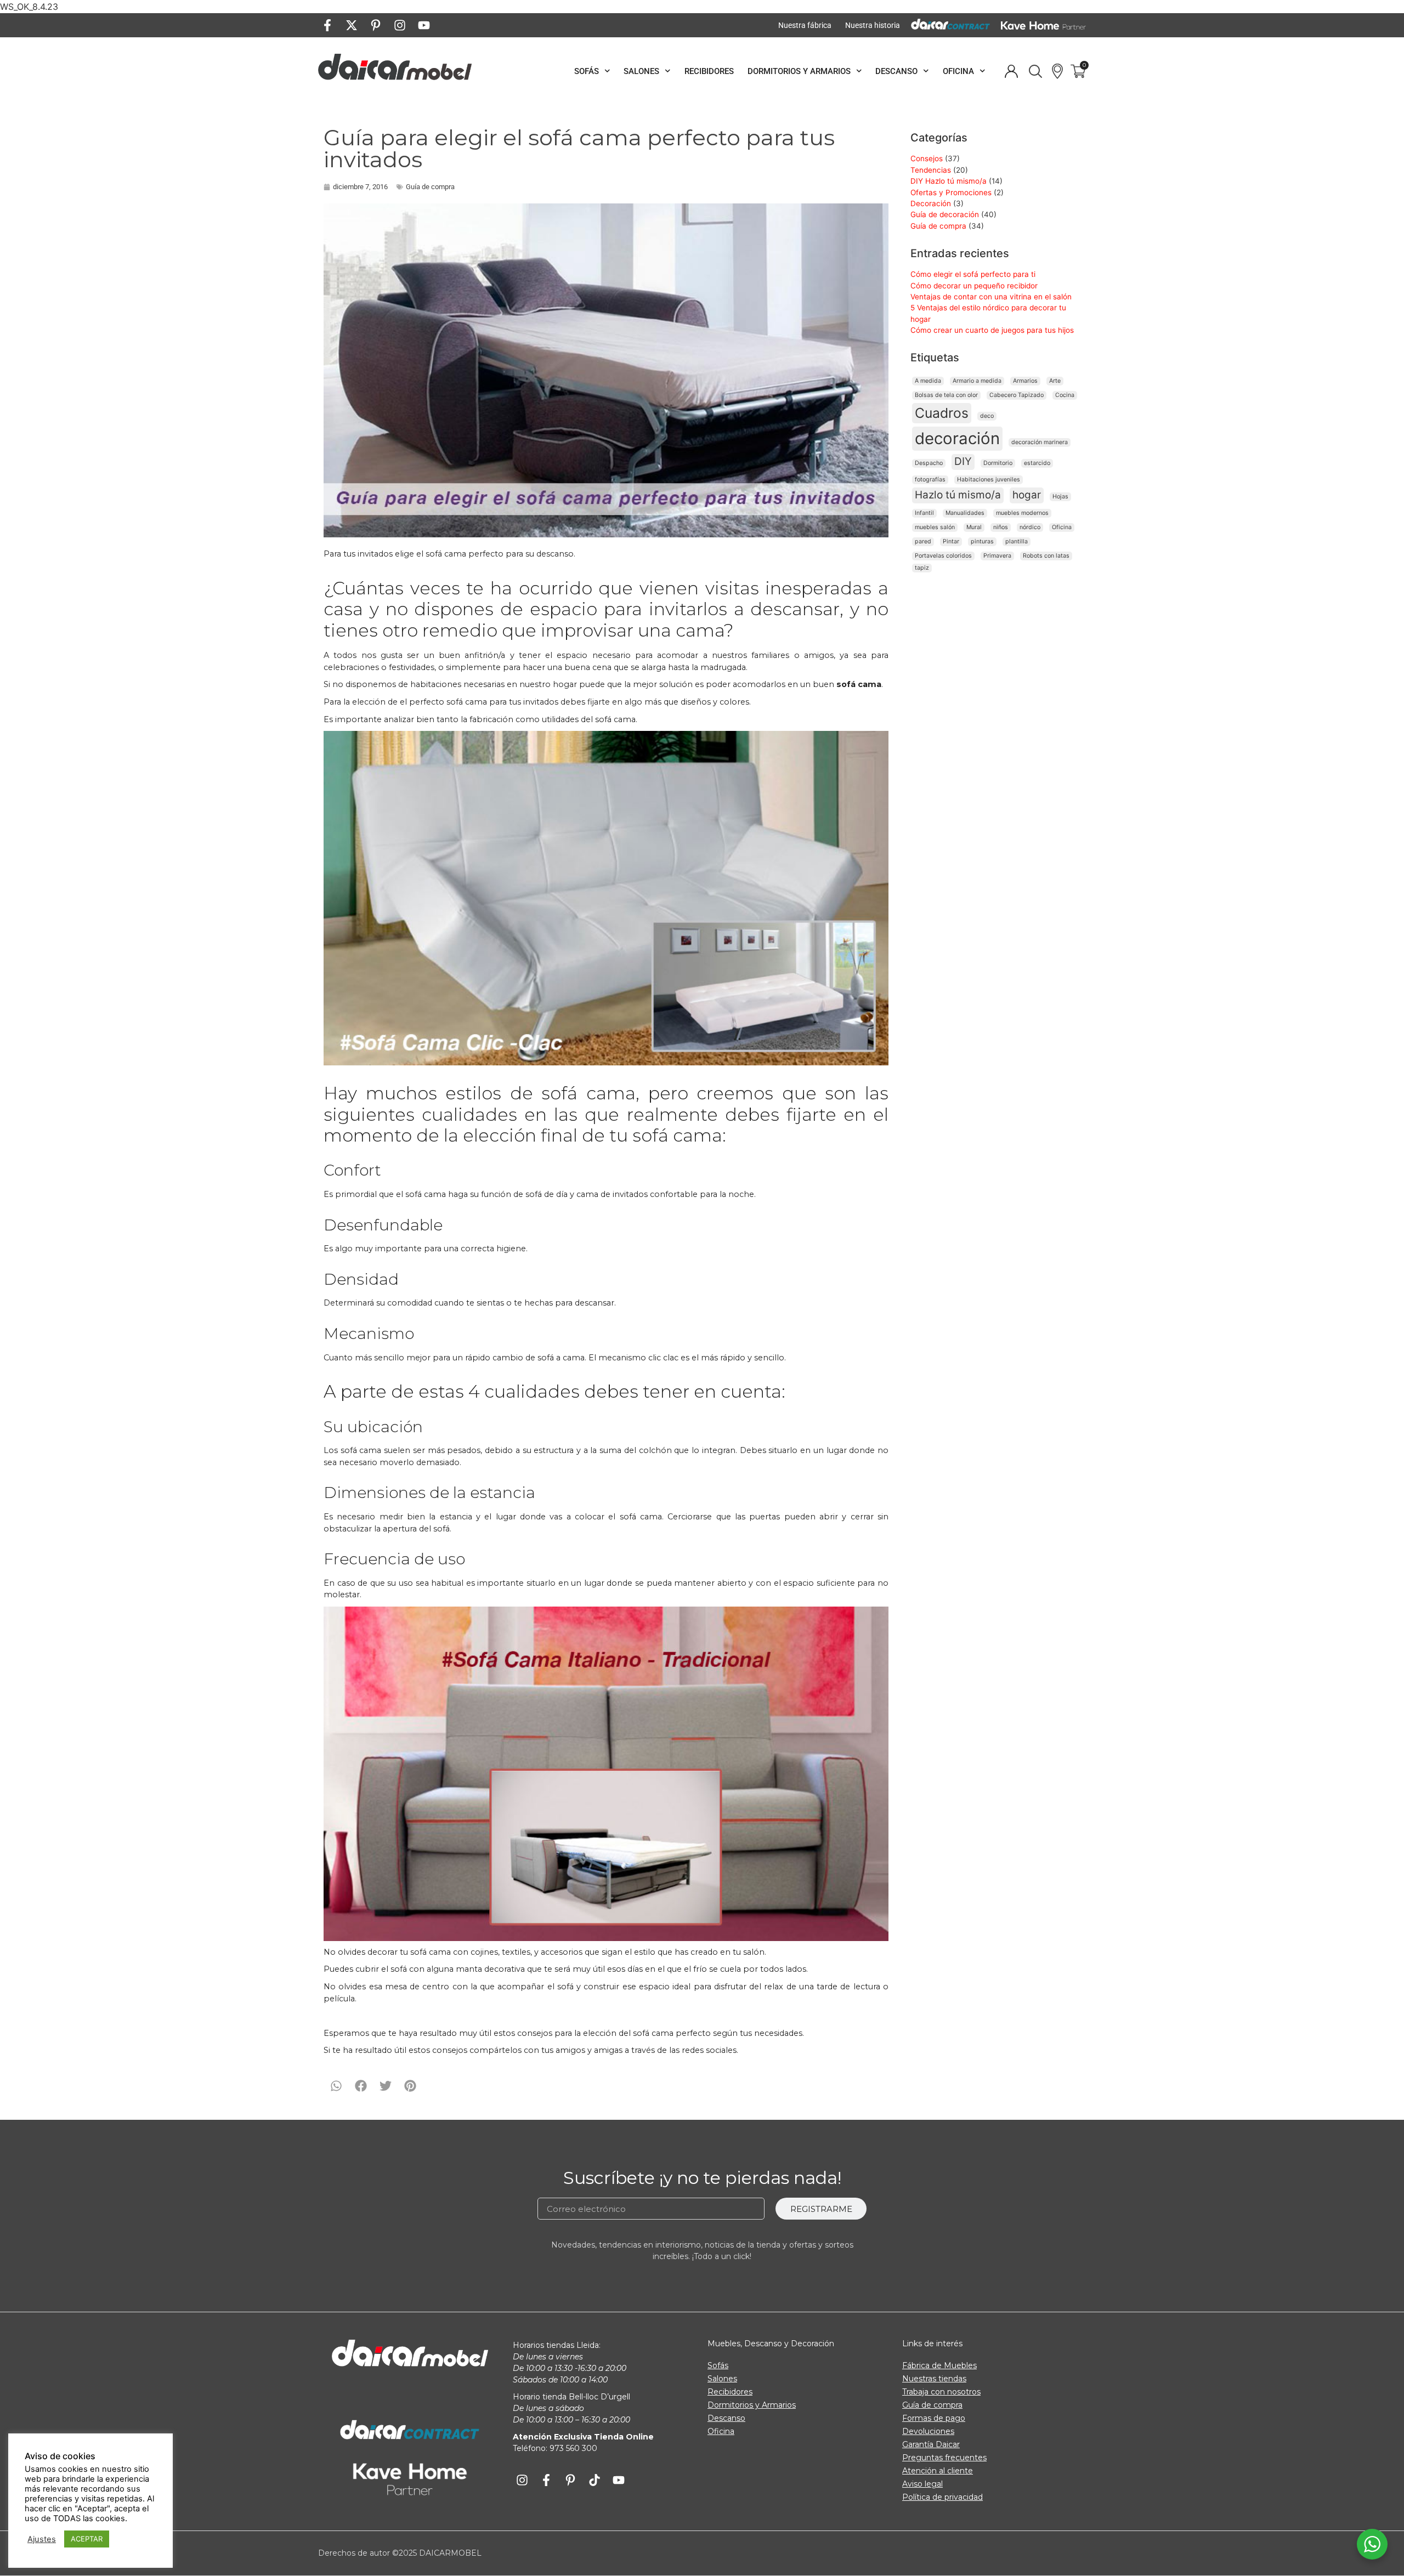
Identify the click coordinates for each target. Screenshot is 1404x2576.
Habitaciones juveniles (989, 480)
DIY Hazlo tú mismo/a (949, 181)
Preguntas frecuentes (944, 2458)
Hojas (1060, 497)
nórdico (1030, 527)
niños (1001, 527)
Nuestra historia (873, 25)
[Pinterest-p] (376, 25)
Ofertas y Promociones (951, 192)
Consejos (927, 158)
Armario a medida (977, 381)
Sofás (587, 71)
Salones (641, 71)
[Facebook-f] (327, 25)
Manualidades (965, 513)
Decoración (931, 203)
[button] (336, 2086)
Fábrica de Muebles (939, 2365)
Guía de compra (430, 187)
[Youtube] (424, 25)
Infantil (924, 513)
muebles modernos (1022, 513)
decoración (957, 438)
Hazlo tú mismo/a (958, 495)
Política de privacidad (942, 2497)
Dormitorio (998, 463)
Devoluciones (928, 2431)
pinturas (982, 541)
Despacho (929, 463)
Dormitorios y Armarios (799, 71)
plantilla (1017, 541)
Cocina (1065, 395)
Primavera (997, 556)
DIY (963, 461)
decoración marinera (1040, 442)
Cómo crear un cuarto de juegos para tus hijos (992, 330)
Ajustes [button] (42, 2539)
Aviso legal (922, 2484)
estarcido (1037, 463)
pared (923, 541)
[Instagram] (400, 25)
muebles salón (935, 527)
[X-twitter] (352, 25)
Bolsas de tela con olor (946, 395)
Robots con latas (1046, 556)
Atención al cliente (938, 2471)
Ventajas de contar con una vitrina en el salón (991, 297)
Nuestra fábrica (805, 25)
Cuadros (942, 413)
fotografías (930, 480)
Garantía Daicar (931, 2444)
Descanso (896, 71)
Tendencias (931, 170)
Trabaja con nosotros (941, 2392)
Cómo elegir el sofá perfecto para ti (973, 274)
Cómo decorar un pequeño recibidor (974, 286)
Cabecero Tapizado (1017, 395)
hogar (1027, 495)
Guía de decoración (945, 214)
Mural (974, 527)
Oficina (958, 71)
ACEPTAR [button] (87, 2539)
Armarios (1025, 381)
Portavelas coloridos (943, 556)
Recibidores (709, 71)
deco (987, 416)
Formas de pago (934, 2418)
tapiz (922, 568)
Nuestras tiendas (934, 2379)
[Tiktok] (595, 2480)
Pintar (951, 541)
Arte (1055, 381)
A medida (928, 381)
